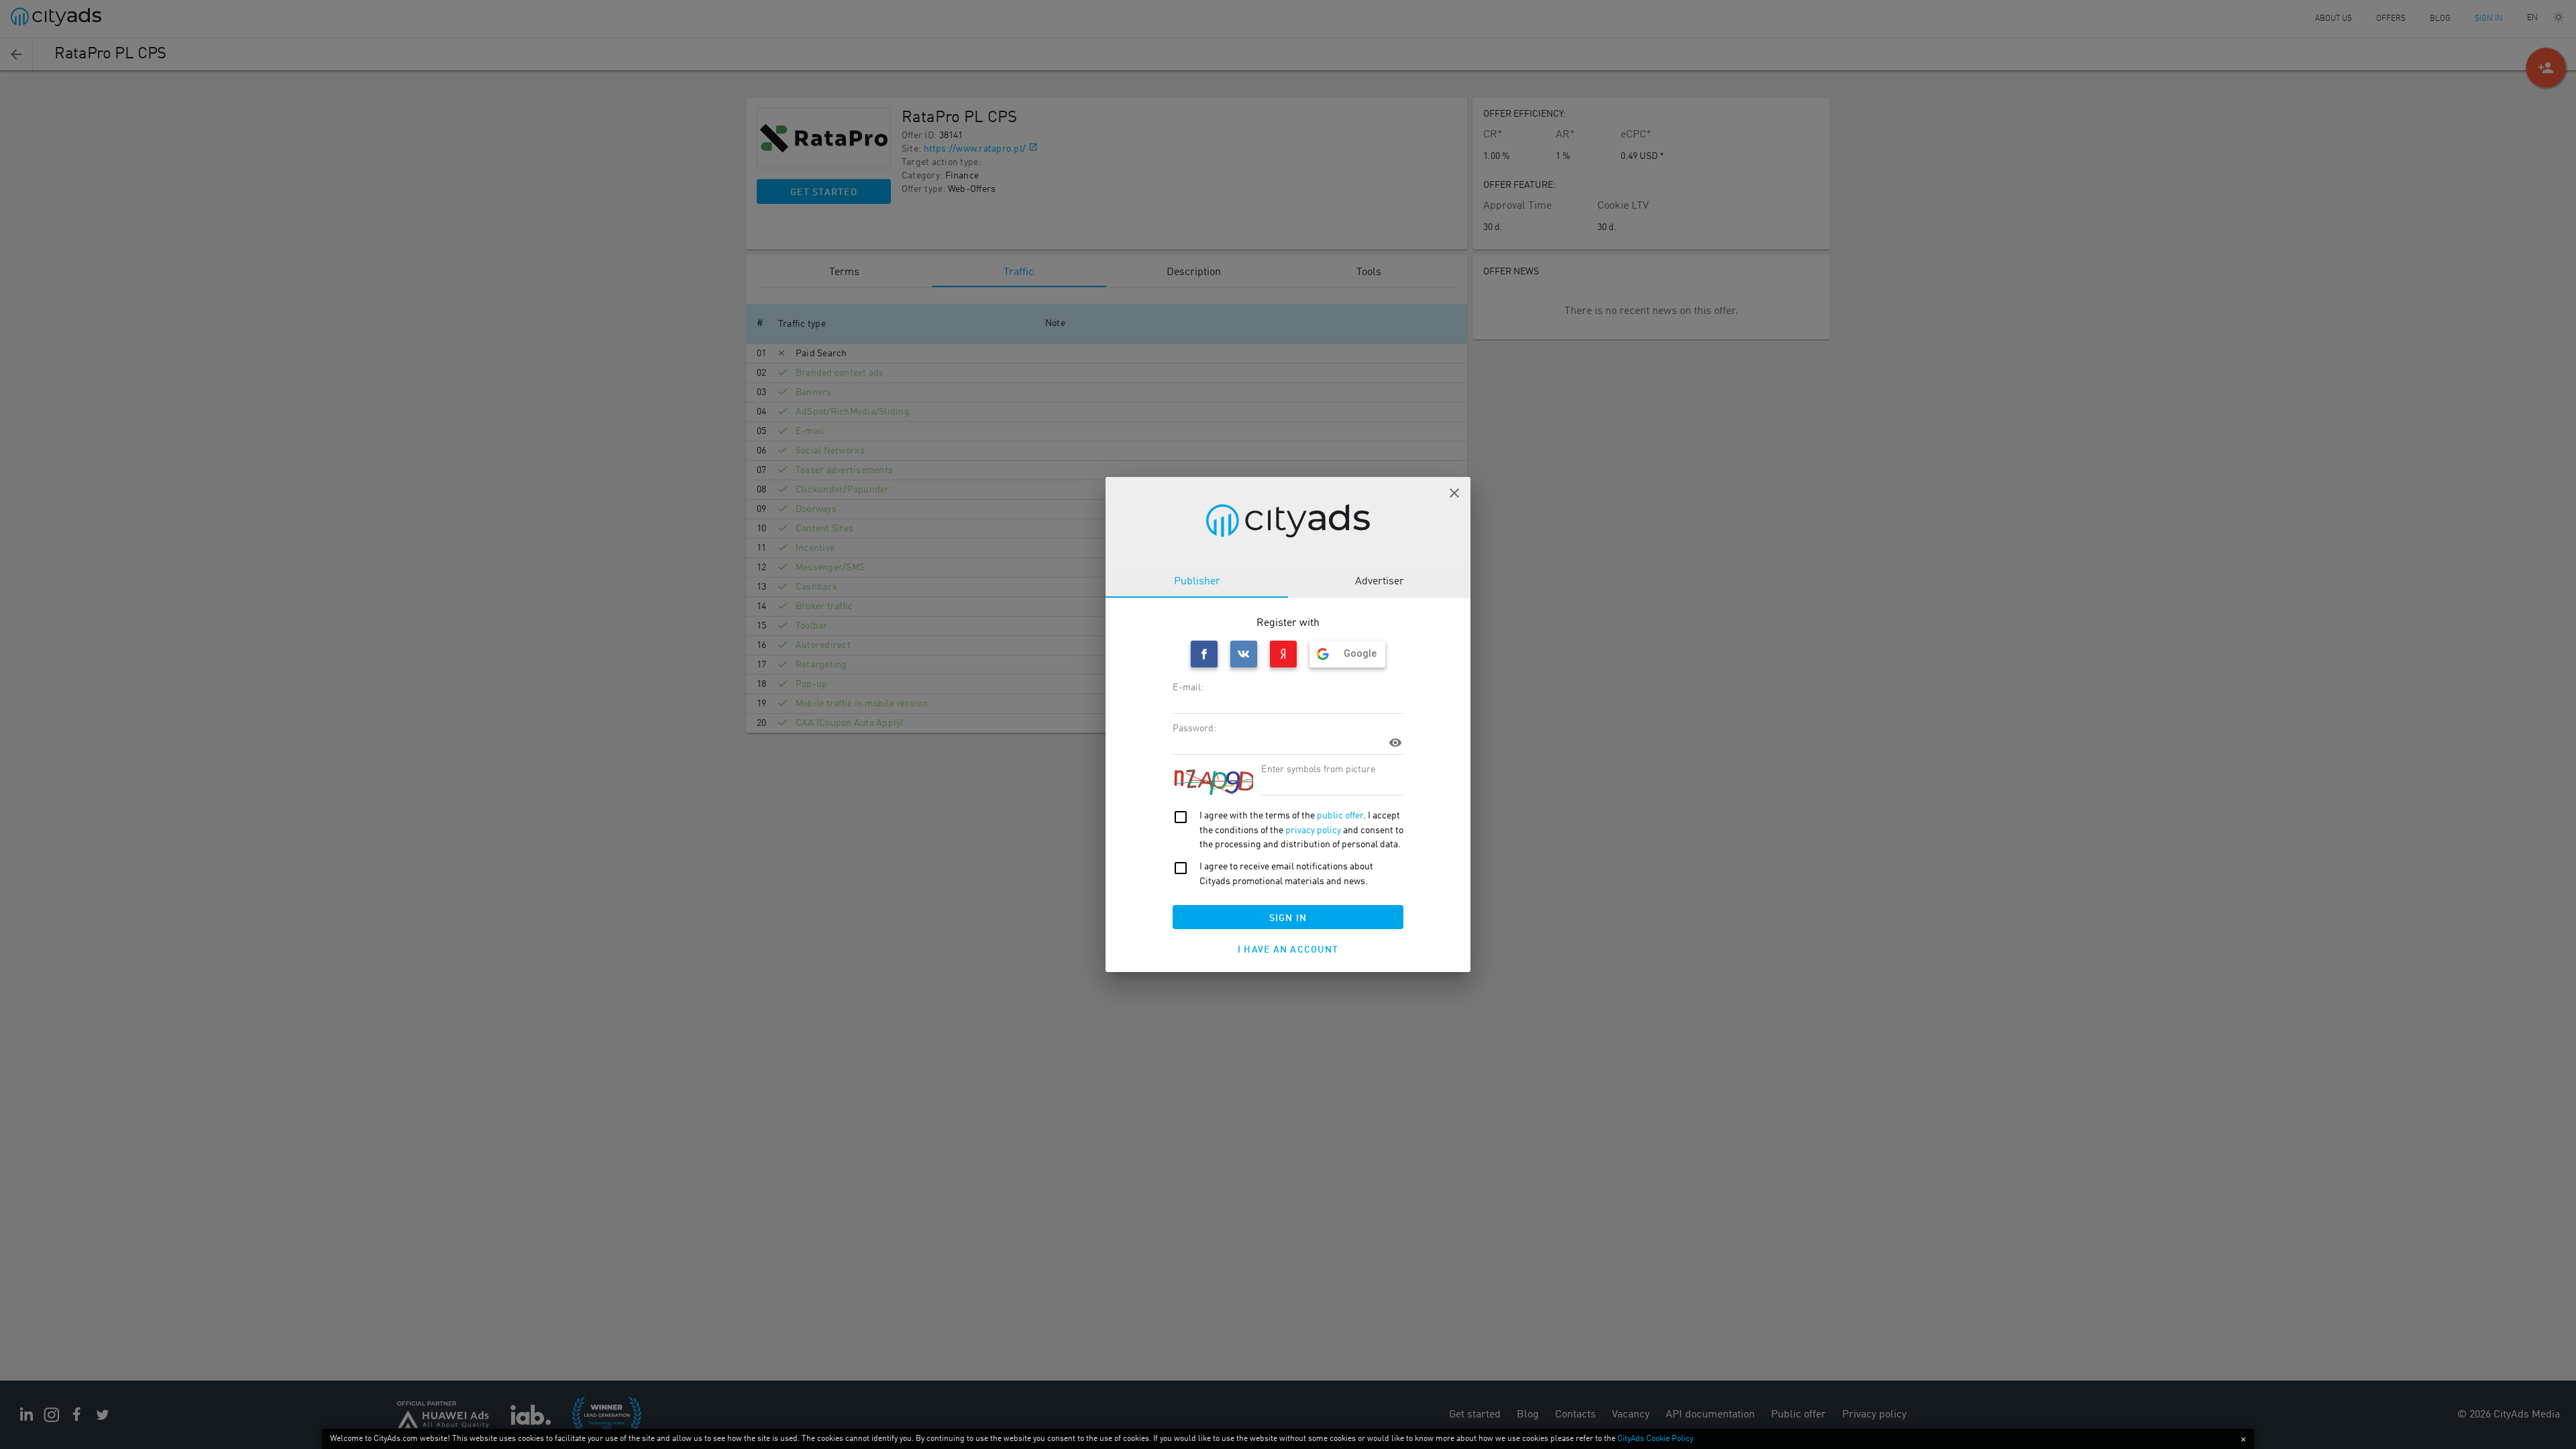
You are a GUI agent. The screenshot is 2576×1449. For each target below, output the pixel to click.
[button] (1454, 493)
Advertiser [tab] (1380, 582)
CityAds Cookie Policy (1655, 1439)
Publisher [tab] (1197, 582)
